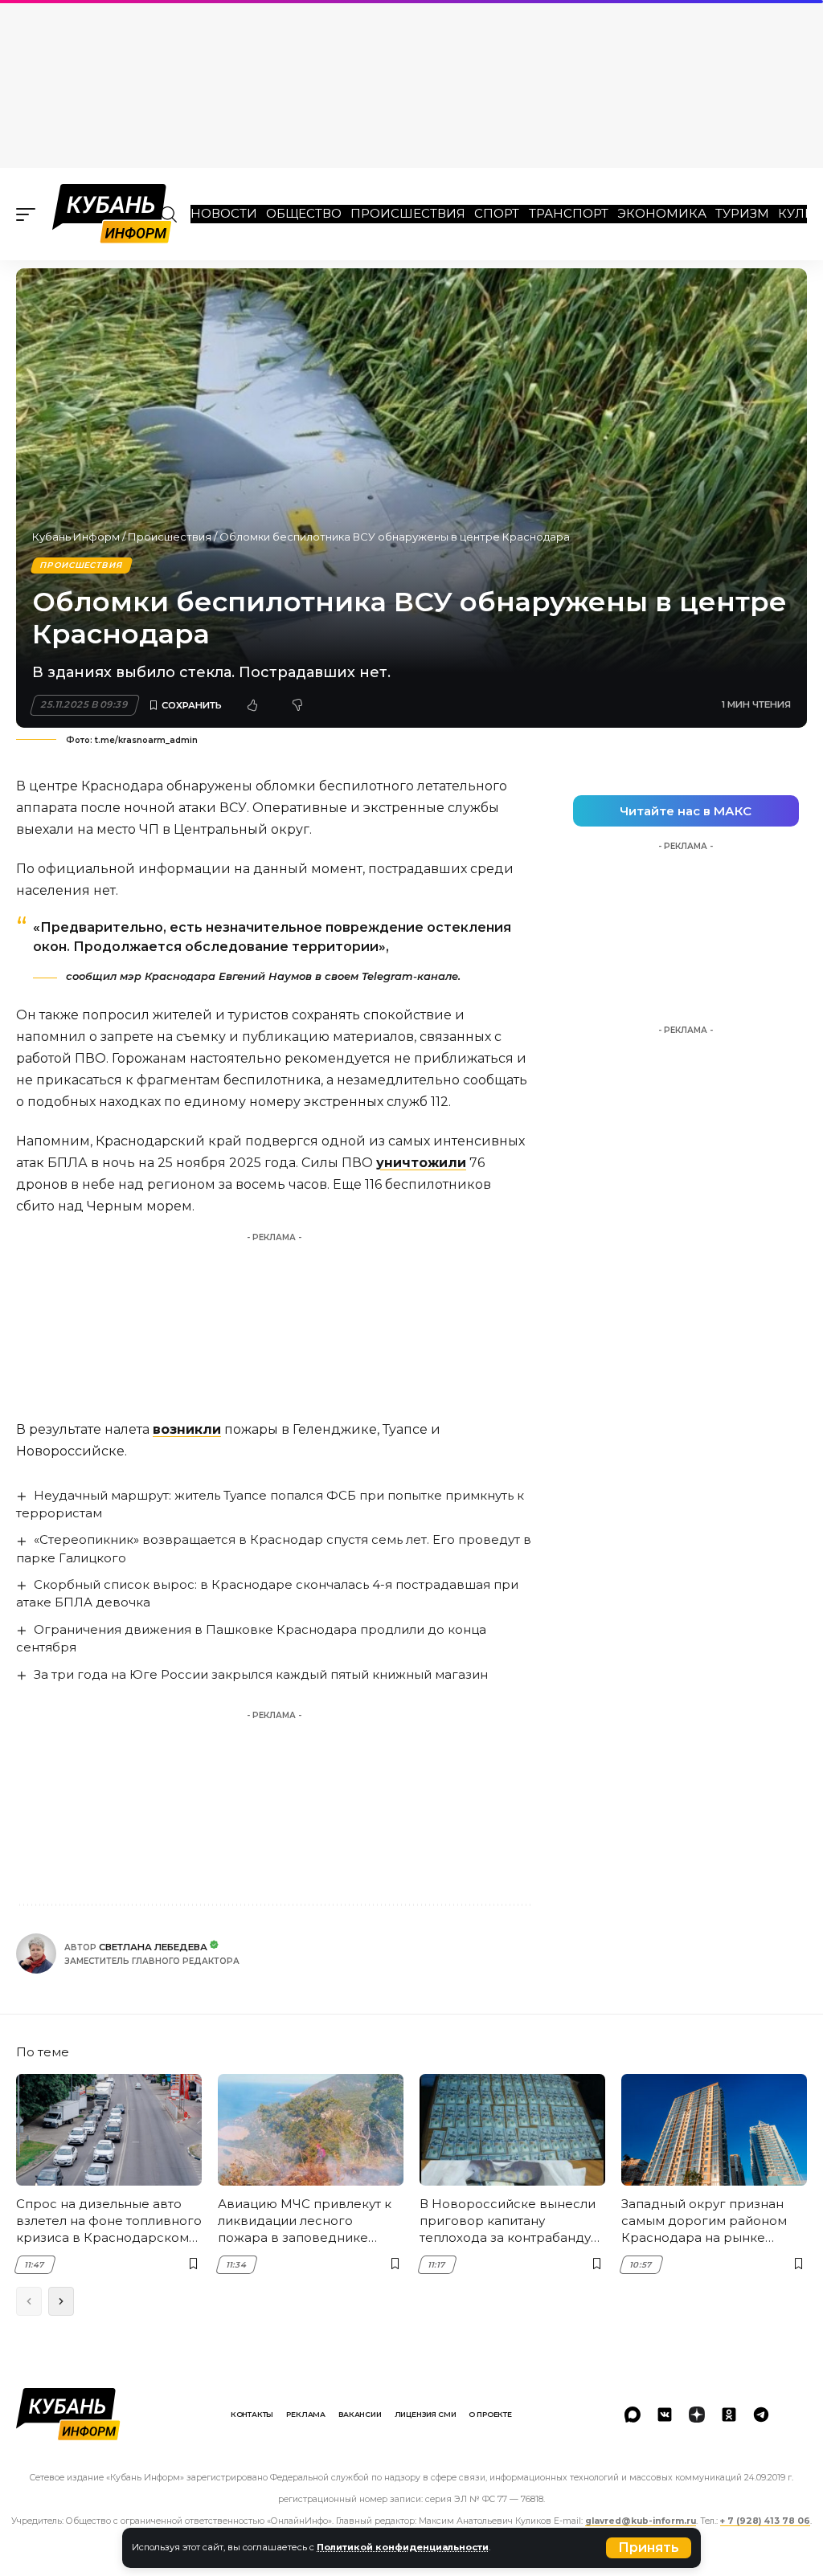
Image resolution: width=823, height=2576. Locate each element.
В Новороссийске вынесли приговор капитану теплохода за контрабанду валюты (508, 2221)
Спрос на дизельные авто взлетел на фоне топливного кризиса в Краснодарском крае (109, 2221)
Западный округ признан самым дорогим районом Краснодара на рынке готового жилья (704, 2221)
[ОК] (729, 2415)
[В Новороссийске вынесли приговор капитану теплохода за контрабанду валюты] (512, 2130)
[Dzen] (697, 2415)
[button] (649, 2548)
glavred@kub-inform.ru (641, 2521)
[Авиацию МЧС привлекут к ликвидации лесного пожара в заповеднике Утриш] (311, 2130)
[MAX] (633, 2415)
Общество (304, 213)
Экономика (662, 213)
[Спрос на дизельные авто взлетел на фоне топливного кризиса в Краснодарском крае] (109, 2130)
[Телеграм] (761, 2415)
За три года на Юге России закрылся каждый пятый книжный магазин (261, 1674)
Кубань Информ (76, 537)
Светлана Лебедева (153, 1947)
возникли (187, 1429)
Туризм (742, 213)
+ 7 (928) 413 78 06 (765, 2521)
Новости (224, 213)
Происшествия (408, 213)
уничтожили (421, 1163)
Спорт (497, 213)
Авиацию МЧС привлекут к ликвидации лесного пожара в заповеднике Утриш (305, 2221)
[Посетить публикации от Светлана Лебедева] (36, 1953)
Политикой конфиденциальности (403, 2547)
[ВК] (665, 2415)
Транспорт (569, 213)
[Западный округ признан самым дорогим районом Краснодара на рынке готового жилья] (714, 2130)
